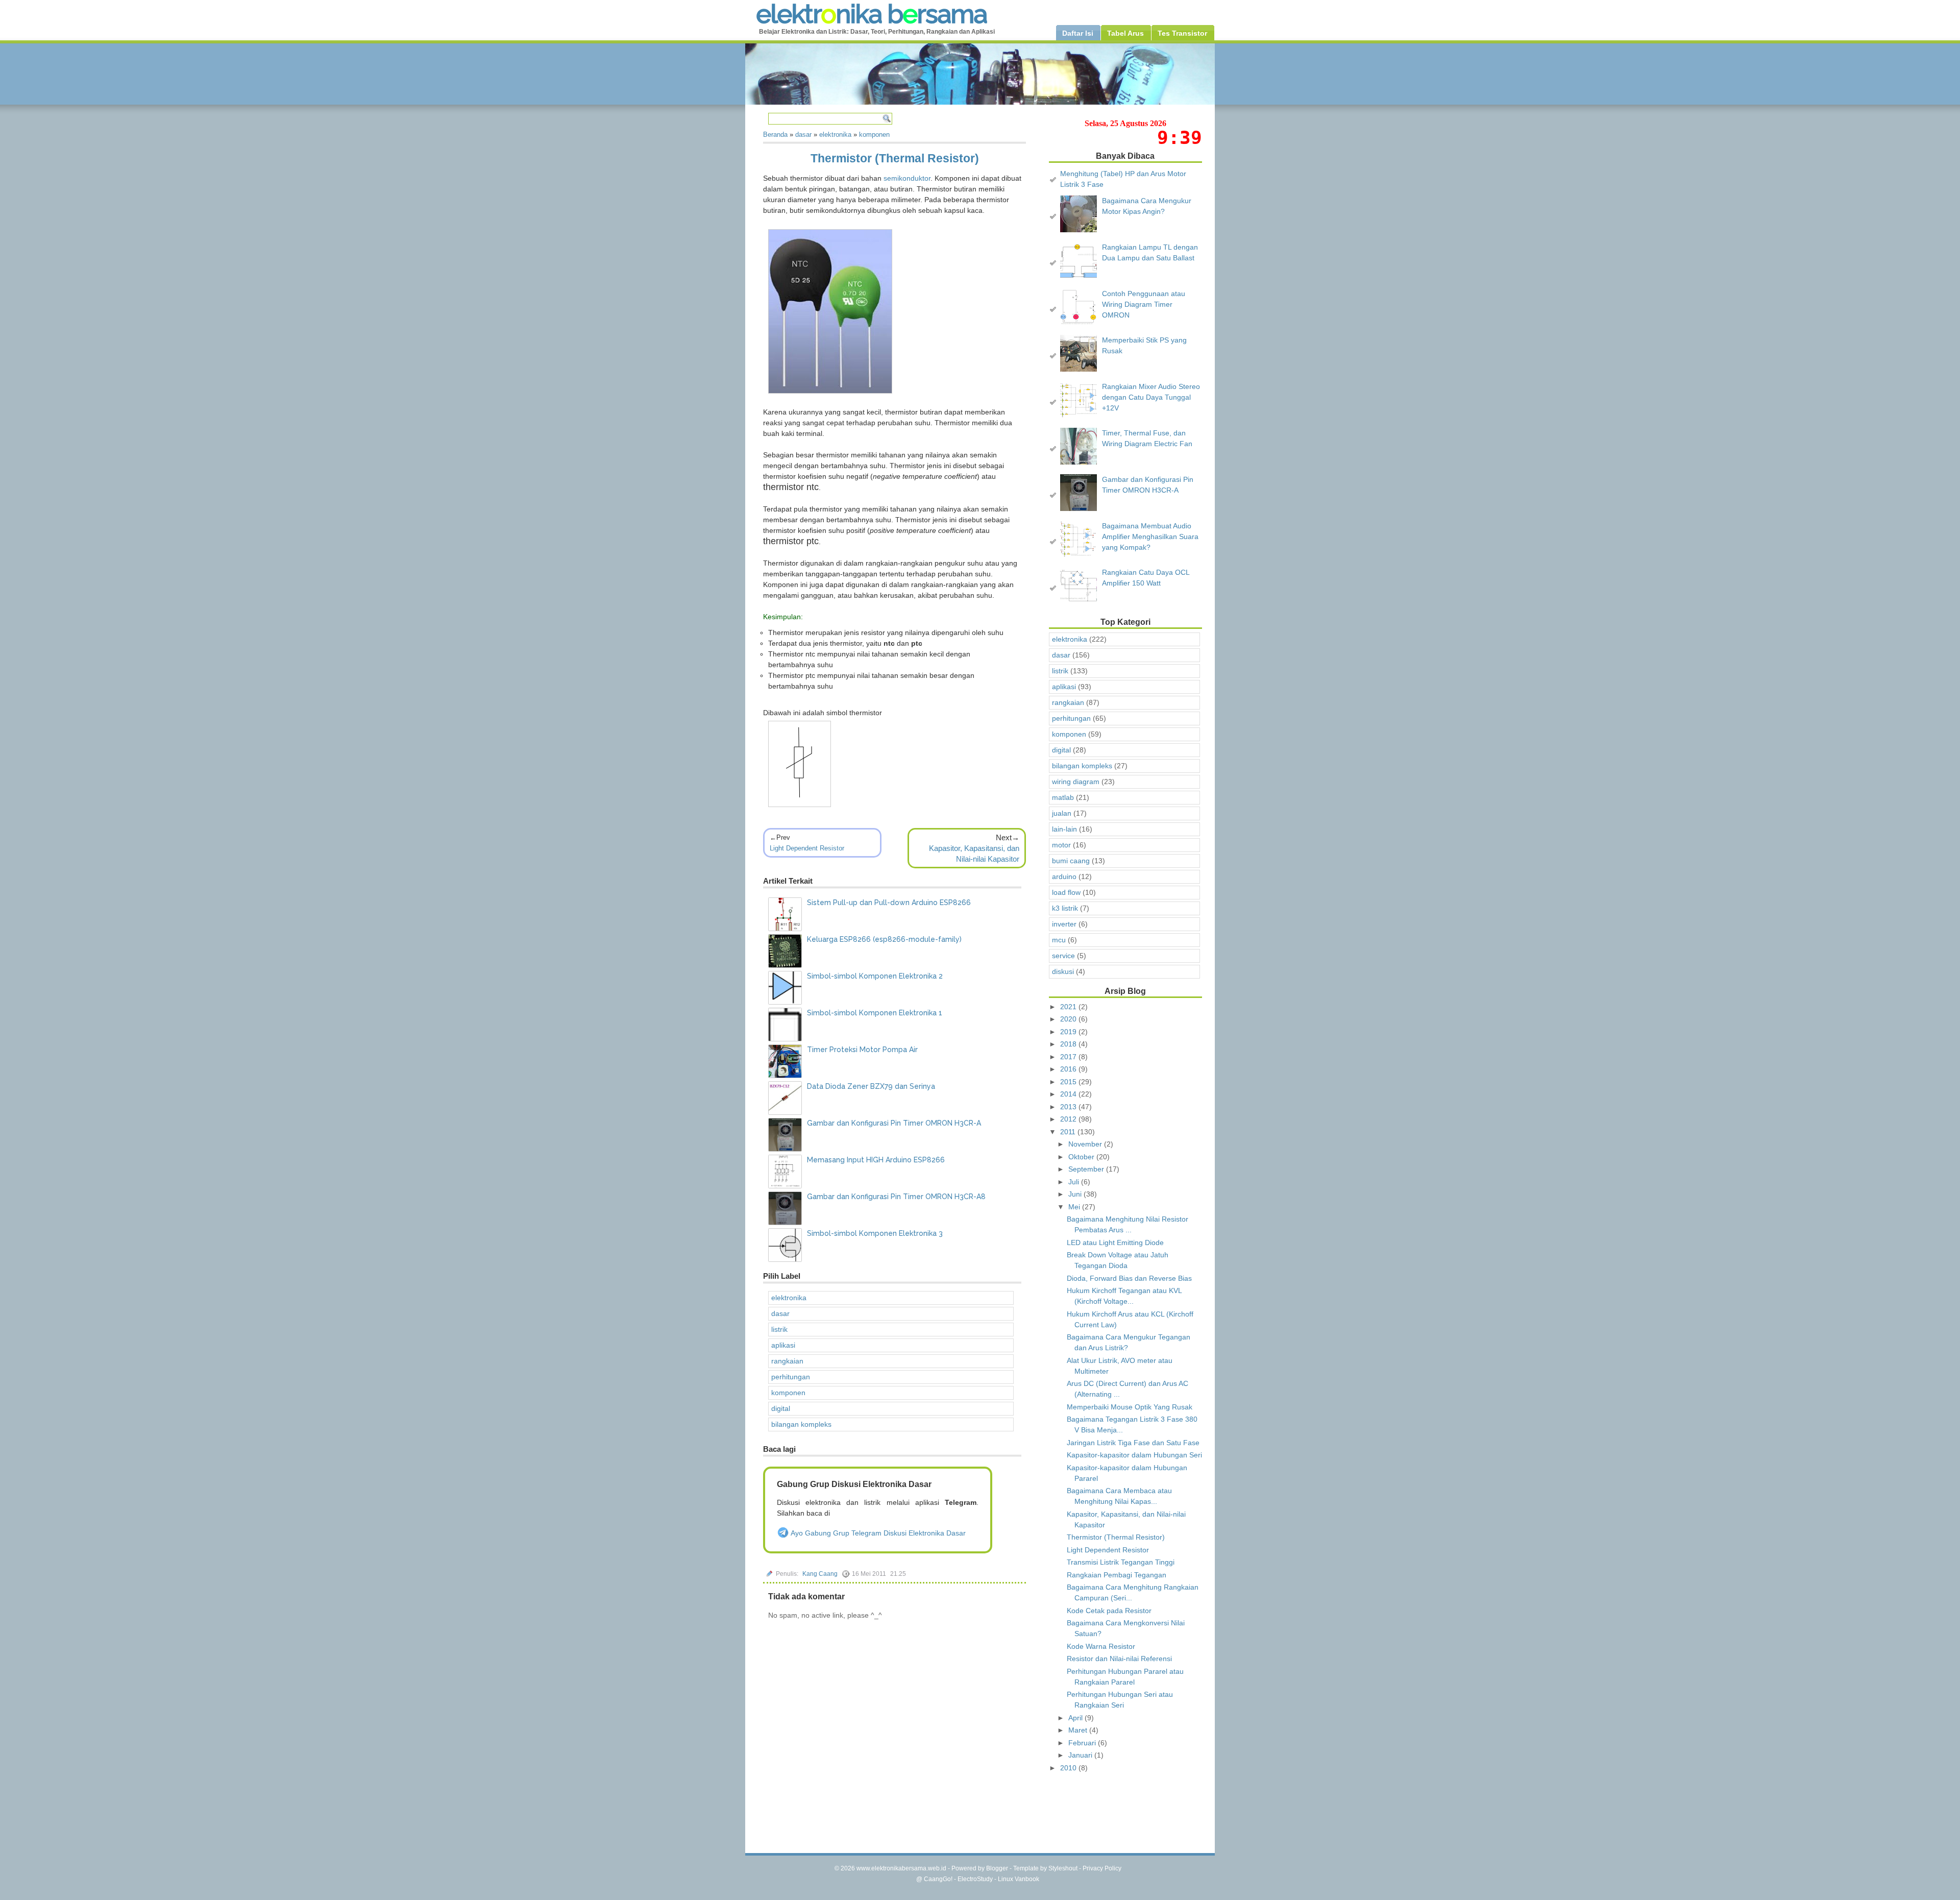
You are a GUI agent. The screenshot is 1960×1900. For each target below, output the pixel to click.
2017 (1069, 1057)
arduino (1064, 876)
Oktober (1082, 1157)
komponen (788, 1393)
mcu (1059, 940)
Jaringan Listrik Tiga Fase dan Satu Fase (1133, 1443)
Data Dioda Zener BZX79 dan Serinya (871, 1086)
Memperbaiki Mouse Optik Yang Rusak (1130, 1407)
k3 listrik (1065, 908)
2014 (1069, 1094)
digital (781, 1408)
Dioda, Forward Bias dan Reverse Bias (1129, 1278)
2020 (1069, 1019)
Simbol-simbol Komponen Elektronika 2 (875, 976)
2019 (1069, 1032)
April (1076, 1718)
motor (1061, 845)
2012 (1069, 1119)
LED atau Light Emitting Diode (1115, 1243)
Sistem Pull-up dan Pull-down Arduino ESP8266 (889, 903)
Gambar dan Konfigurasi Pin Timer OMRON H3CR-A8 (896, 1197)
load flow (1066, 892)
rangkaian (787, 1361)
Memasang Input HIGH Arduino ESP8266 (876, 1160)
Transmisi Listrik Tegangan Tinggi (1121, 1562)
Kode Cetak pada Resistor (1109, 1611)
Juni (1076, 1194)
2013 (1069, 1107)
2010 (1069, 1768)
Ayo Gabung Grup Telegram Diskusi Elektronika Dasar (877, 1533)
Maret (1079, 1730)
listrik (779, 1329)
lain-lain (1064, 829)
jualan (1062, 813)
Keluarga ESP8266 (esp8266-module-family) (884, 939)
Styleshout (1063, 1868)
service (1063, 956)
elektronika (789, 1298)
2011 (1069, 1132)
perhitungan (791, 1377)
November (1086, 1144)
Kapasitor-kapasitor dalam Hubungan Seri (1134, 1455)
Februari (1083, 1743)
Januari (1081, 1755)
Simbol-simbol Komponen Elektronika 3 (875, 1233)
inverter (1064, 924)
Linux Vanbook (1019, 1879)
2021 (1069, 1007)
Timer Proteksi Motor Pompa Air (862, 1050)
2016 (1069, 1069)
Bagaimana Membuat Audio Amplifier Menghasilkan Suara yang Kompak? (1150, 537)
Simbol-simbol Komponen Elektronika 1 (875, 1013)
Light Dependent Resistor (807, 848)
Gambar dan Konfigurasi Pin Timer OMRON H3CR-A (894, 1123)
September (1087, 1169)
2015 (1069, 1082)
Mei (1075, 1207)
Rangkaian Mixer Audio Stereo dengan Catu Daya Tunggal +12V (1151, 397)
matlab (1063, 797)
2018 (1069, 1044)
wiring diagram (1076, 782)
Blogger (997, 1868)
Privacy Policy (1102, 1868)
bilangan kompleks (801, 1424)
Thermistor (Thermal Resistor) (895, 158)
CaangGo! (938, 1879)
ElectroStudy (975, 1879)
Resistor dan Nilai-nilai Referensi (1119, 1659)
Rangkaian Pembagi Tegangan (1117, 1575)
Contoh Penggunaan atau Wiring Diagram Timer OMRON (1144, 304)
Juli (1075, 1182)
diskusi (1063, 971)
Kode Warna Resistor (1101, 1646)
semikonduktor (907, 178)
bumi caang (1071, 861)
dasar (780, 1313)
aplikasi (783, 1345)
